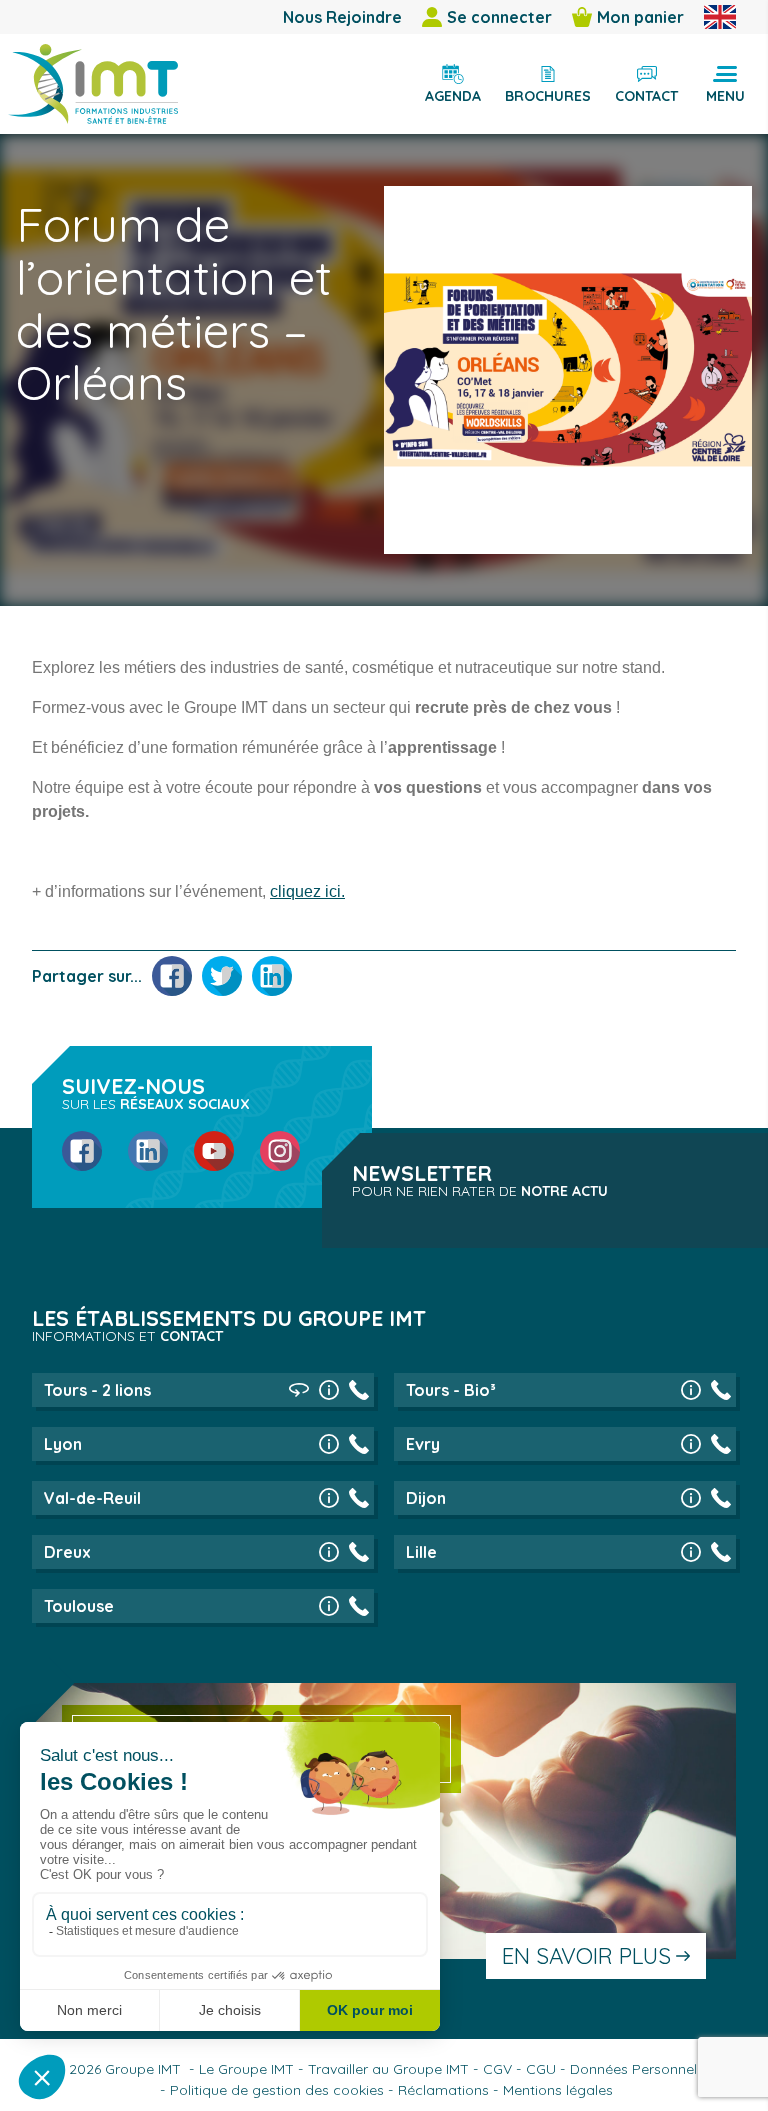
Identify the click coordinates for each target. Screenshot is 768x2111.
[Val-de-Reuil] (329, 1498)
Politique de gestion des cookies (277, 2090)
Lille (421, 1552)
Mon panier (640, 17)
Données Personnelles (642, 2069)
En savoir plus (586, 1956)
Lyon (63, 1444)
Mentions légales (558, 2090)
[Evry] (691, 1444)
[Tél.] (359, 1390)
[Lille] (691, 1552)
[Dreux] (329, 1552)
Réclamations (443, 2090)
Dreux (67, 1552)
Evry (423, 1444)
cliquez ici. (307, 891)
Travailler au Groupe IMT (388, 2069)
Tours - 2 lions (97, 1390)
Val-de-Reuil (92, 1498)
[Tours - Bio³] (691, 1390)
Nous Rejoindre (342, 17)
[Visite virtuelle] (299, 1390)
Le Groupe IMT (246, 2069)
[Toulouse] (329, 1606)
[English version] (720, 17)
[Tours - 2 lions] (329, 1390)
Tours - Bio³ (451, 1390)
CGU (541, 2069)
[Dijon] (691, 1498)
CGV (497, 2069)
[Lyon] (329, 1444)
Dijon (426, 1498)
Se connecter (499, 17)
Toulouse (79, 1606)
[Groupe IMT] (93, 84)
